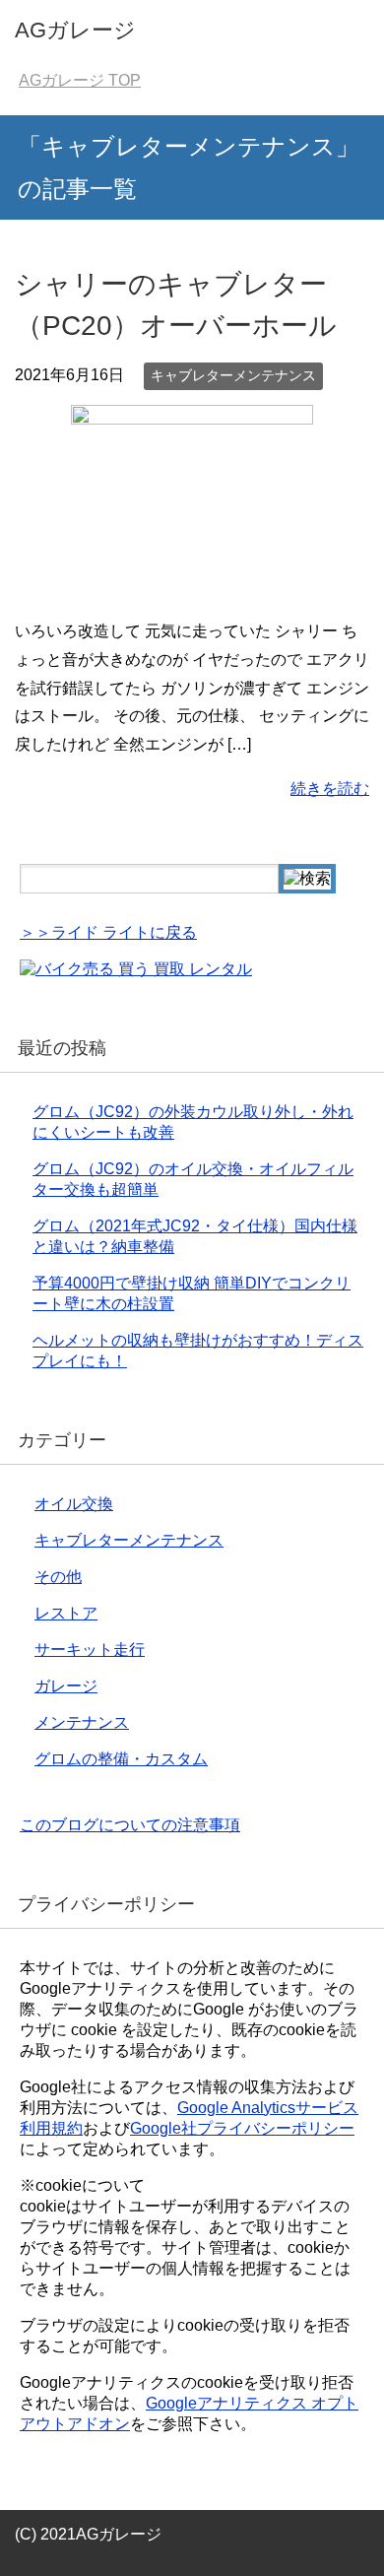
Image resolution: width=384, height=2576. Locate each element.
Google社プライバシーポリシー (242, 2128)
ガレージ (66, 1686)
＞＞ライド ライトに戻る (108, 932)
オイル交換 (74, 1504)
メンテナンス (82, 1722)
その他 (58, 1577)
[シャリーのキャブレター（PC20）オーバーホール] (192, 587)
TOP (80, 80)
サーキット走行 (90, 1650)
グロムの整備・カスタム (121, 1759)
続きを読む (330, 789)
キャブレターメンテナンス (233, 375)
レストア (66, 1613)
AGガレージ (75, 30)
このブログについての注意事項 (130, 1825)
